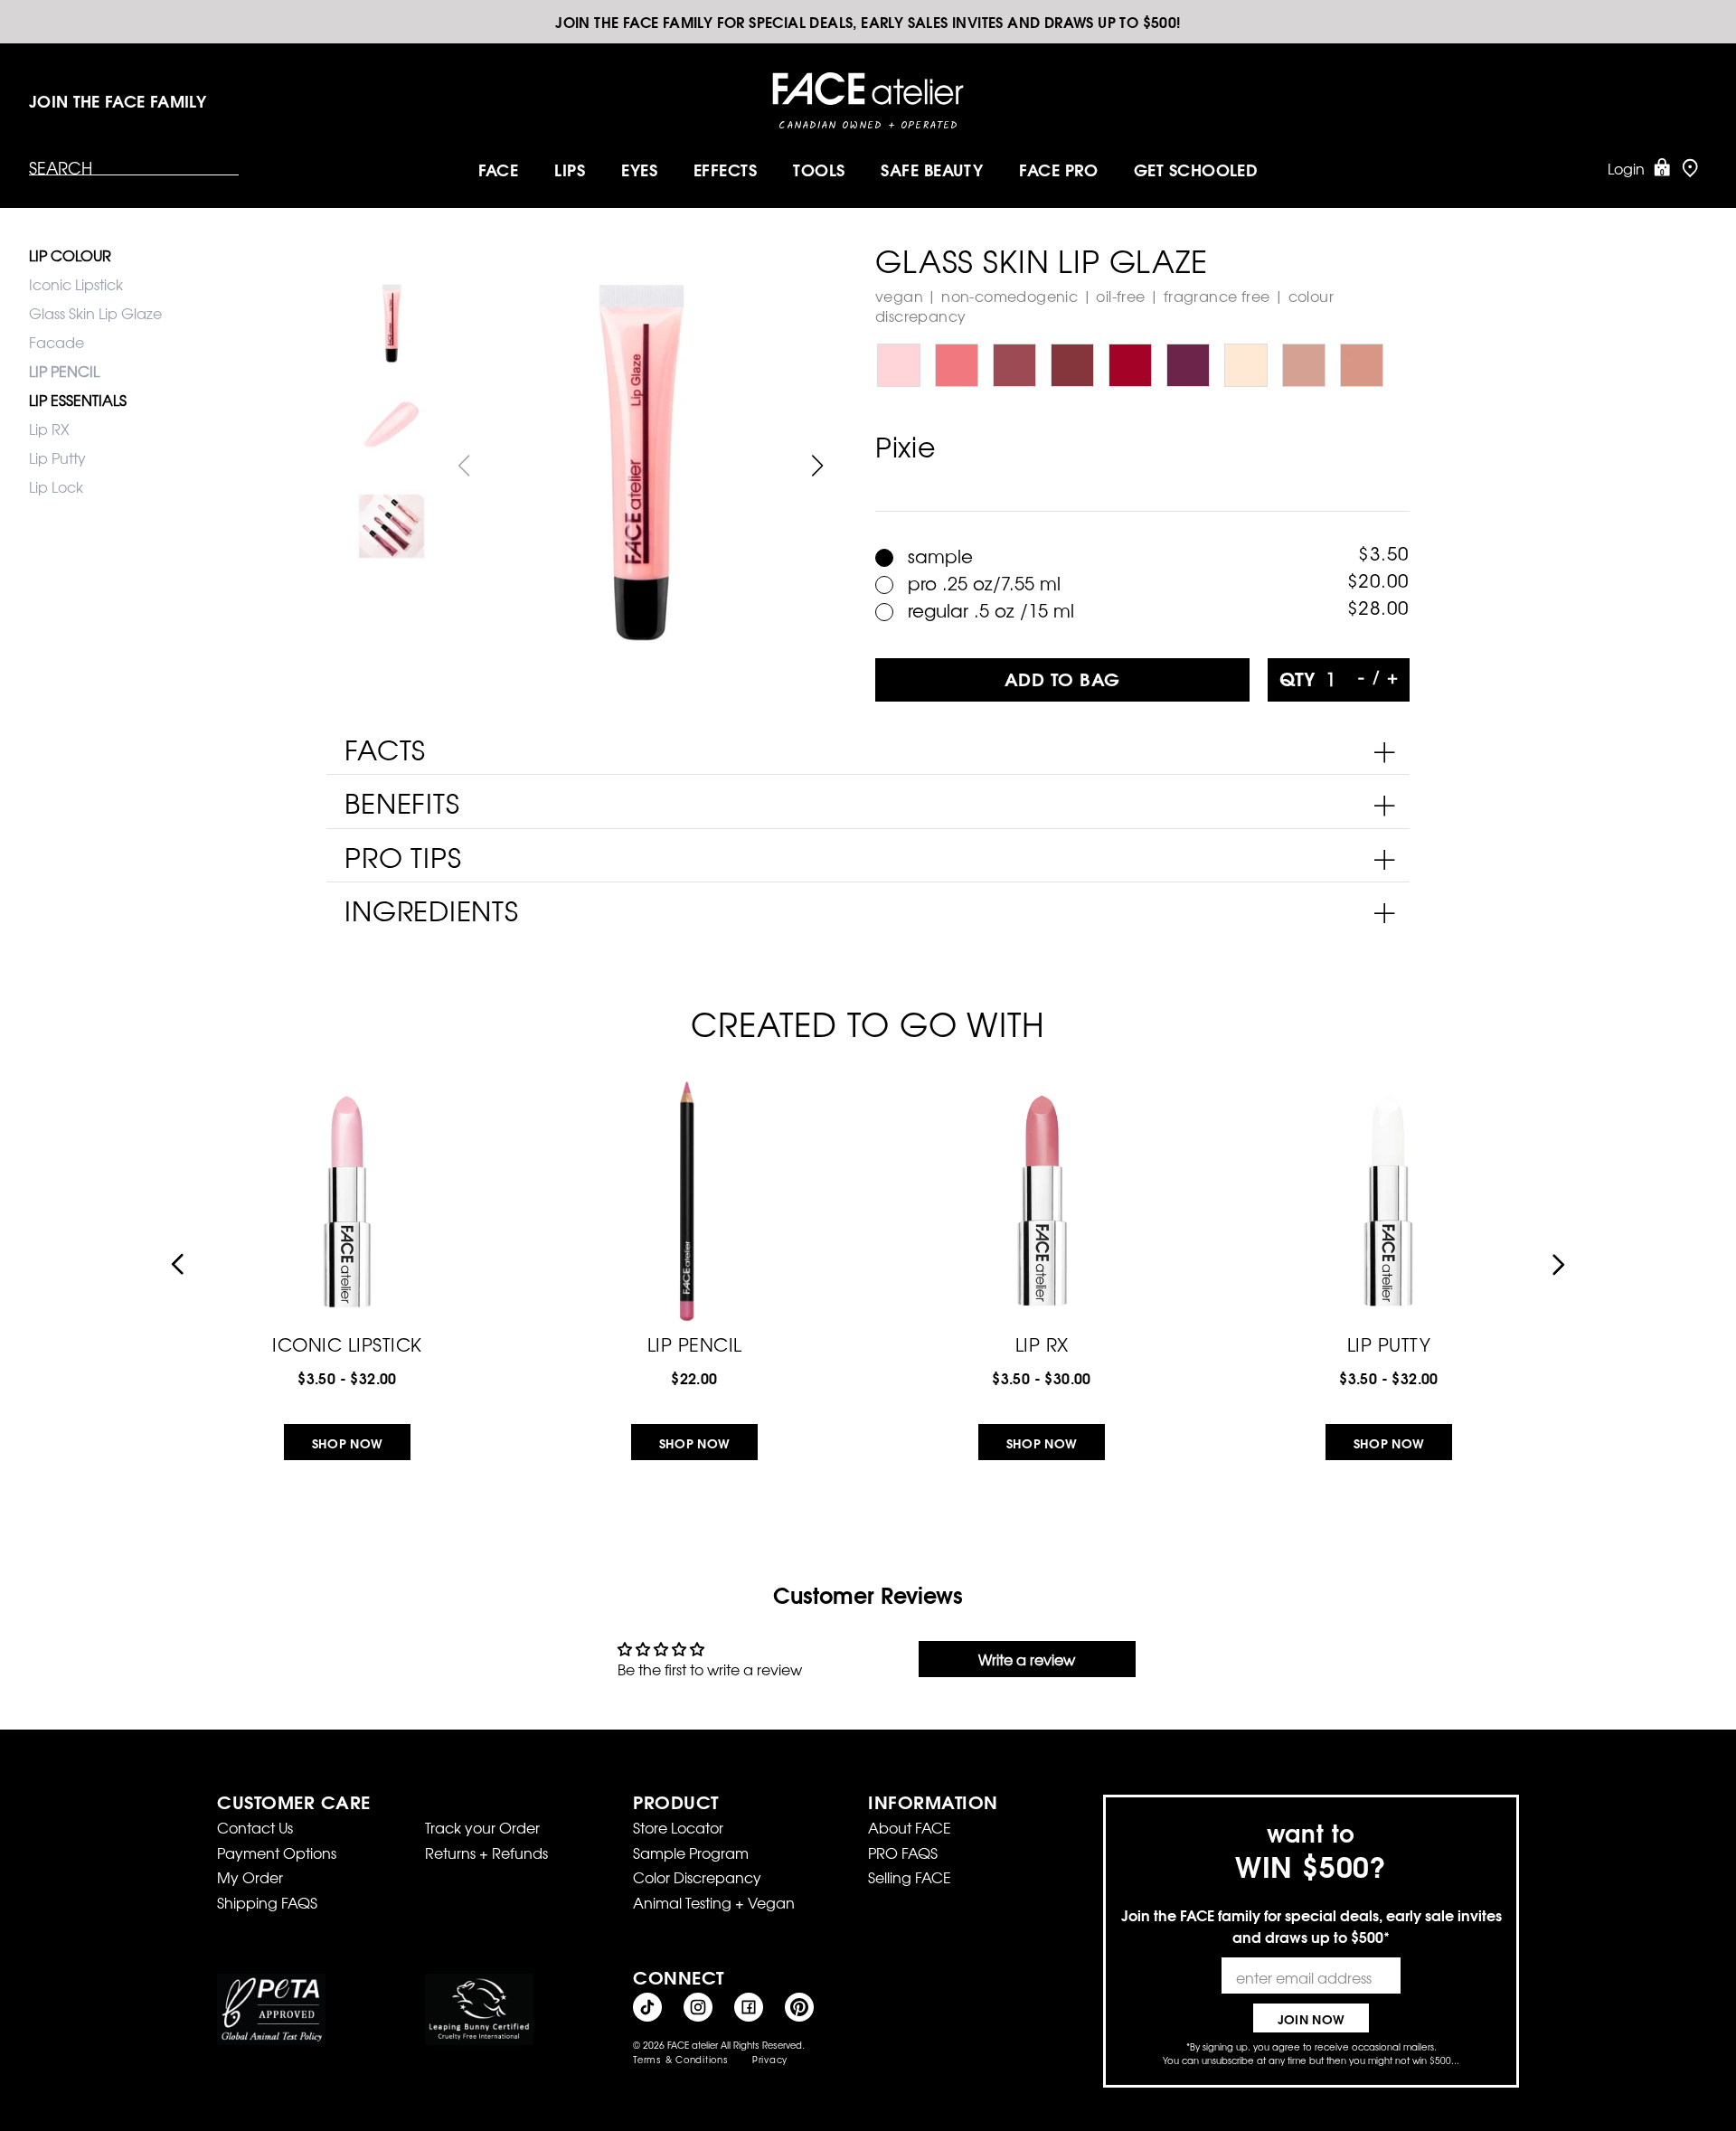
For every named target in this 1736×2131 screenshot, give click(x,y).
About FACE (910, 1827)
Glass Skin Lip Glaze (95, 313)
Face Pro (1058, 169)
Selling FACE (910, 1877)
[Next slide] (818, 466)
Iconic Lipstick (76, 284)
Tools (819, 169)
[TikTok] (647, 2007)
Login (1626, 168)
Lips (570, 169)
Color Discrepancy (697, 1877)
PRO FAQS (903, 1853)
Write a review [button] (1027, 1659)
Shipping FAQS (267, 1902)
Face (499, 169)
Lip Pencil (695, 1342)
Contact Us (255, 1827)
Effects (725, 169)
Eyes (639, 169)
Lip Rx (1042, 1342)
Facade (57, 342)
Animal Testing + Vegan (714, 1902)
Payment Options (277, 1853)
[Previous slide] (177, 1264)
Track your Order (482, 1827)
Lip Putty (57, 457)
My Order (250, 1877)
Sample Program (691, 1853)
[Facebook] (749, 2007)
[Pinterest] (799, 2007)
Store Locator (678, 1827)
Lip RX (49, 429)
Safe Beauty (932, 169)
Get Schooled (1196, 169)
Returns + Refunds (486, 1853)
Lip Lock (56, 486)
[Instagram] (698, 2007)
